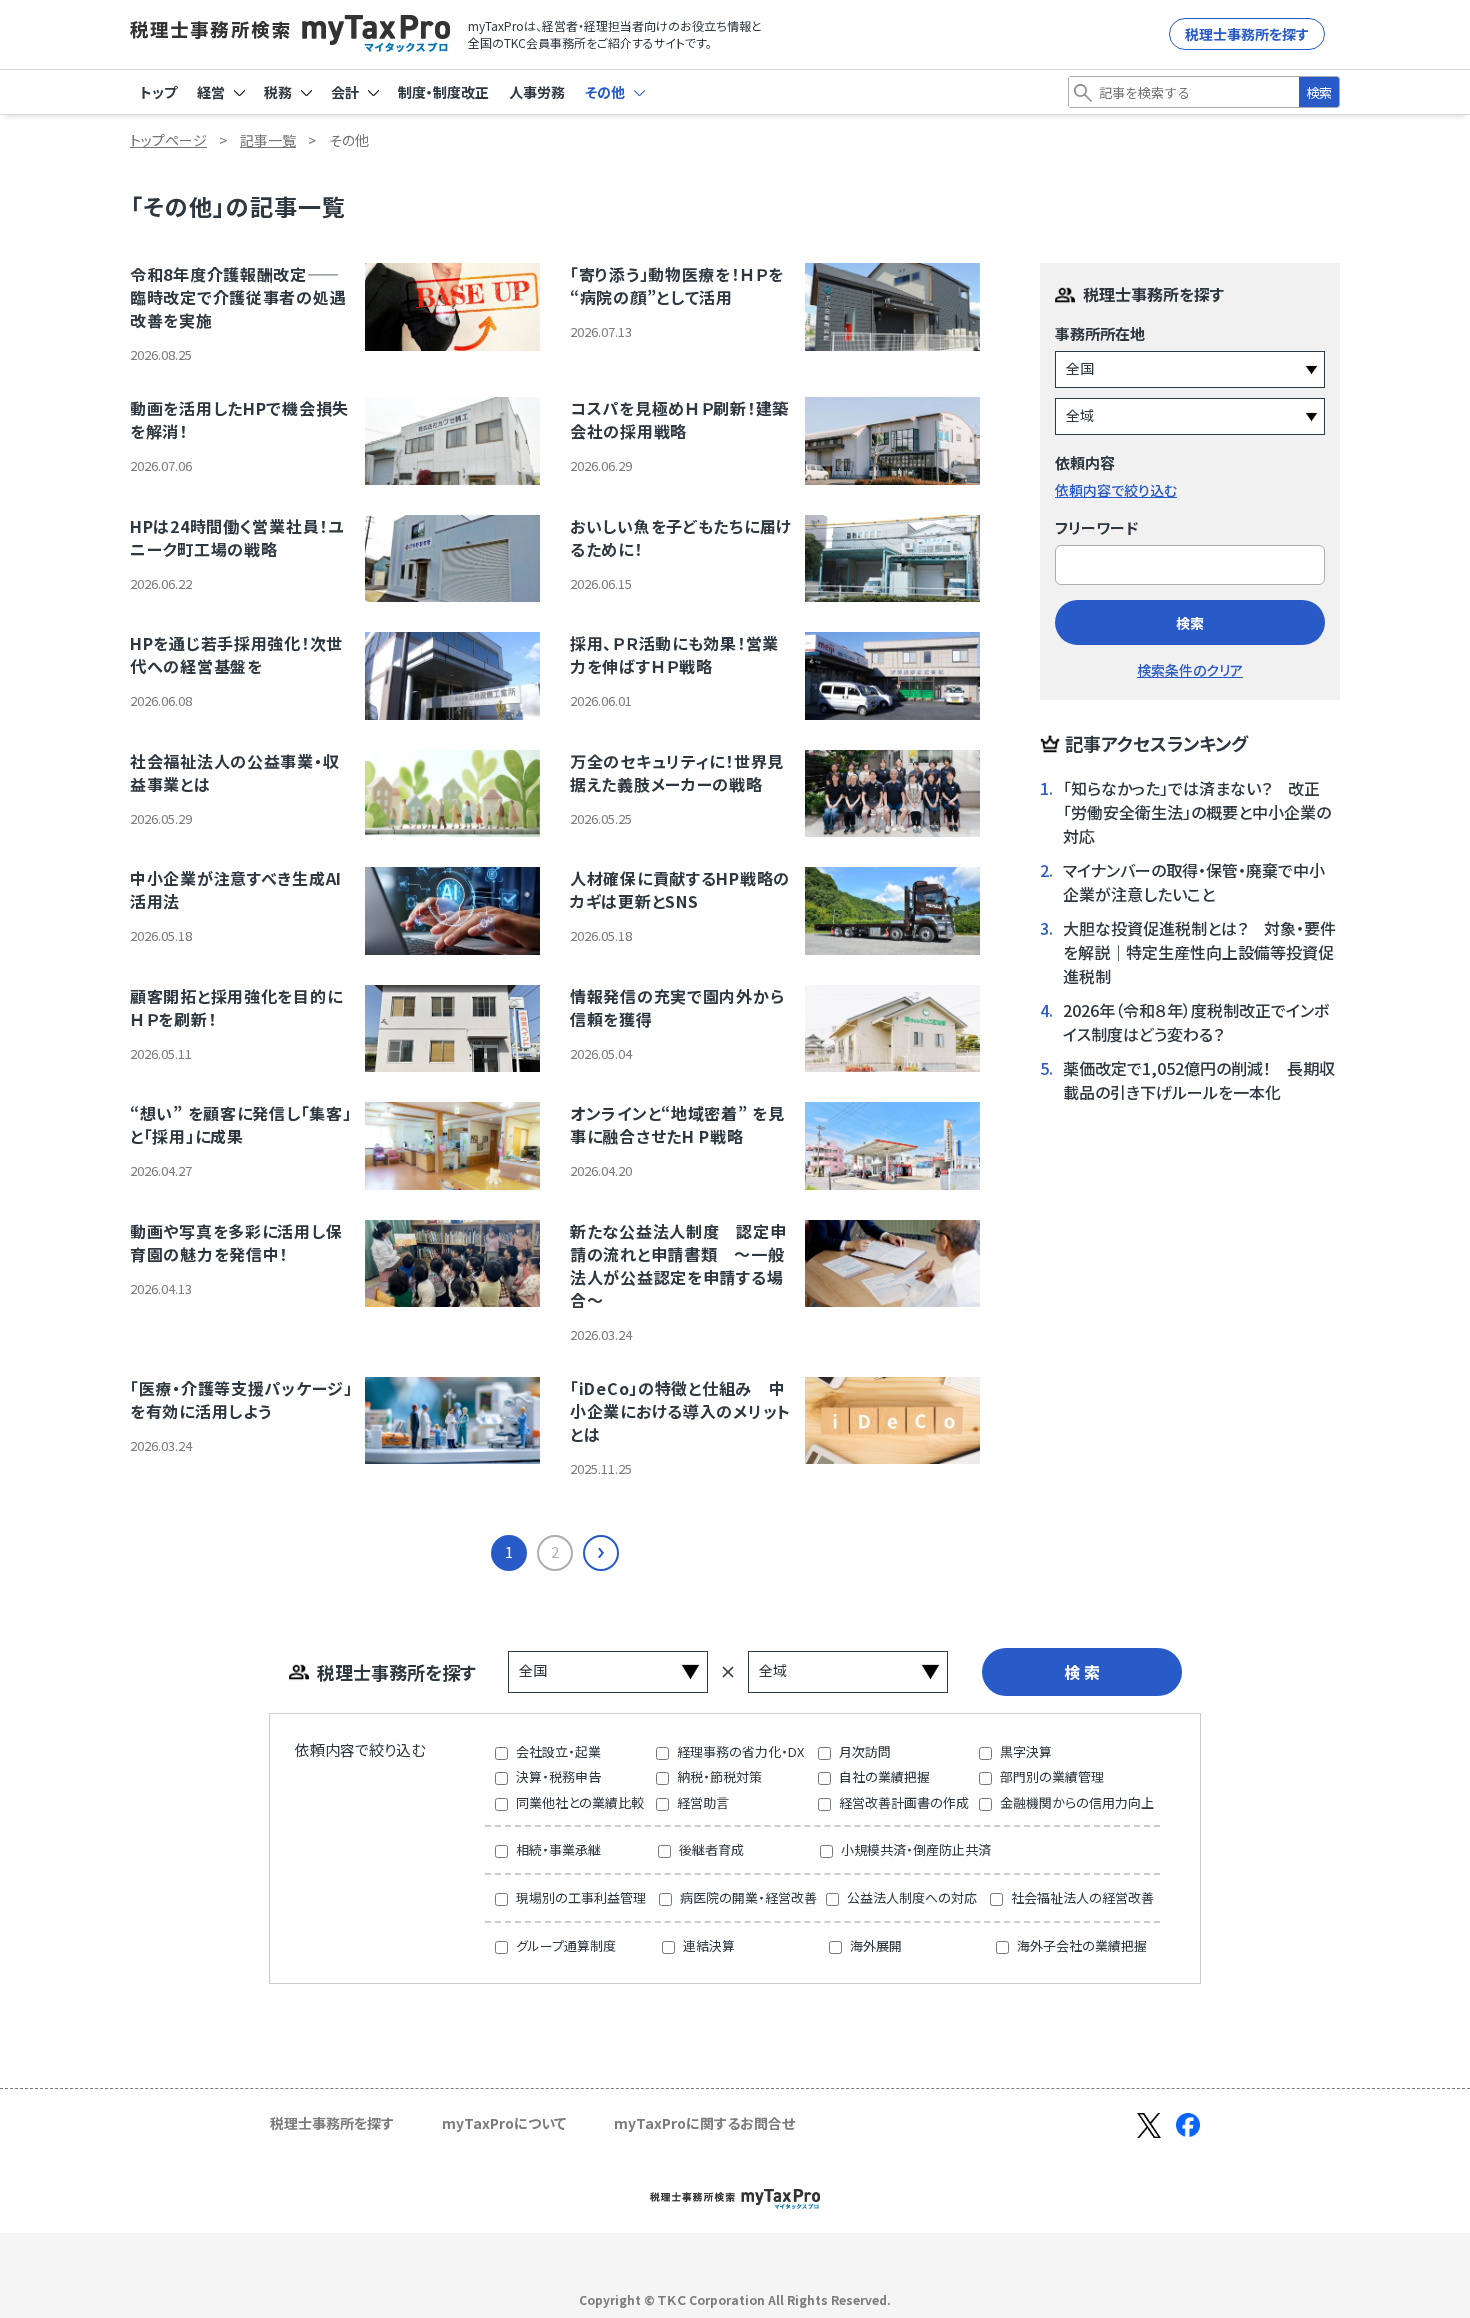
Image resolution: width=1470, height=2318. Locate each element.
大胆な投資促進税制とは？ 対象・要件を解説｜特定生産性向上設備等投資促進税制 (1199, 952)
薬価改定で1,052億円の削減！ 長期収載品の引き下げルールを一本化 (1199, 1080)
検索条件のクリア (1190, 670)
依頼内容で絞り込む (1116, 490)
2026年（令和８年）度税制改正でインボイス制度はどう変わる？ (1196, 1022)
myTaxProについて (504, 2123)
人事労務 (537, 92)
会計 (346, 92)
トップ (158, 92)
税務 (279, 92)
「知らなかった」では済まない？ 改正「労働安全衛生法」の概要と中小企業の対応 (1197, 812)
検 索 (1082, 1672)
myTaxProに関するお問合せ (704, 2123)
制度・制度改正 (443, 92)
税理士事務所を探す (1247, 34)
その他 (606, 92)
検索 (1319, 92)
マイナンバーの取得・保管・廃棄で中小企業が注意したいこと (1194, 882)
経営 (212, 92)
